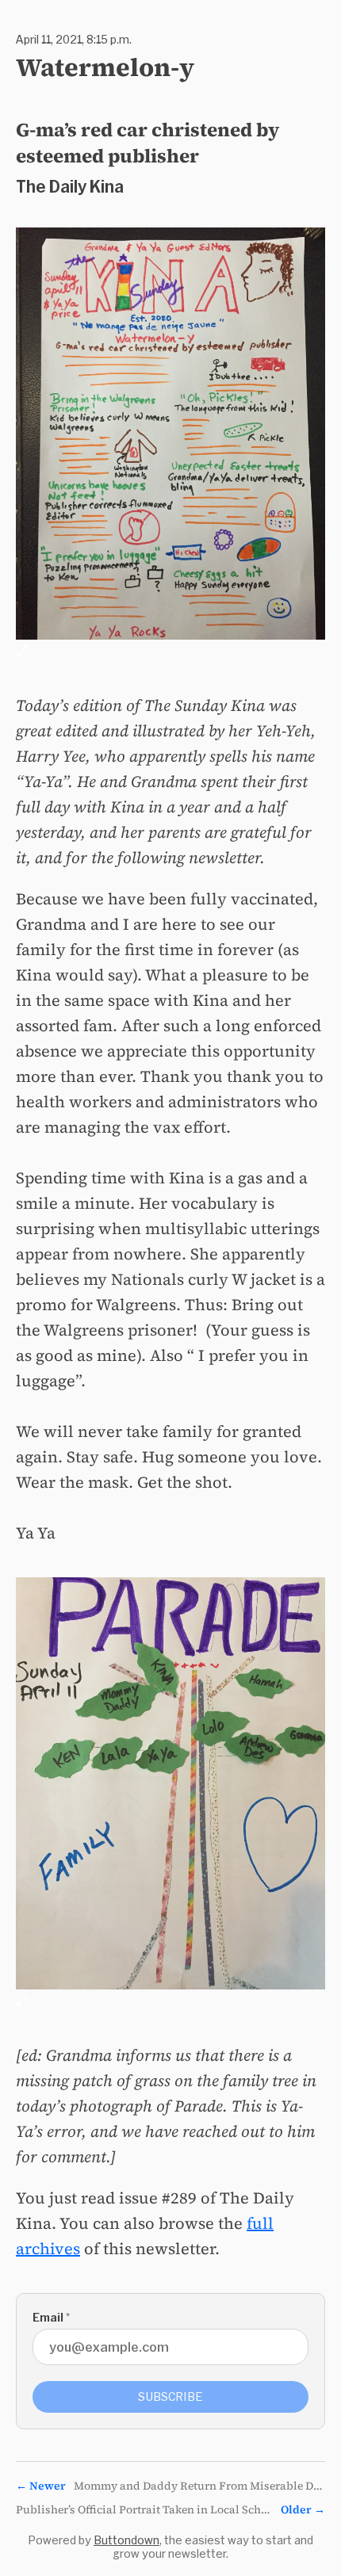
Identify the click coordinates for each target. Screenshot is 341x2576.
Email (51, 2317)
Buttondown (126, 2540)
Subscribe (170, 2396)
